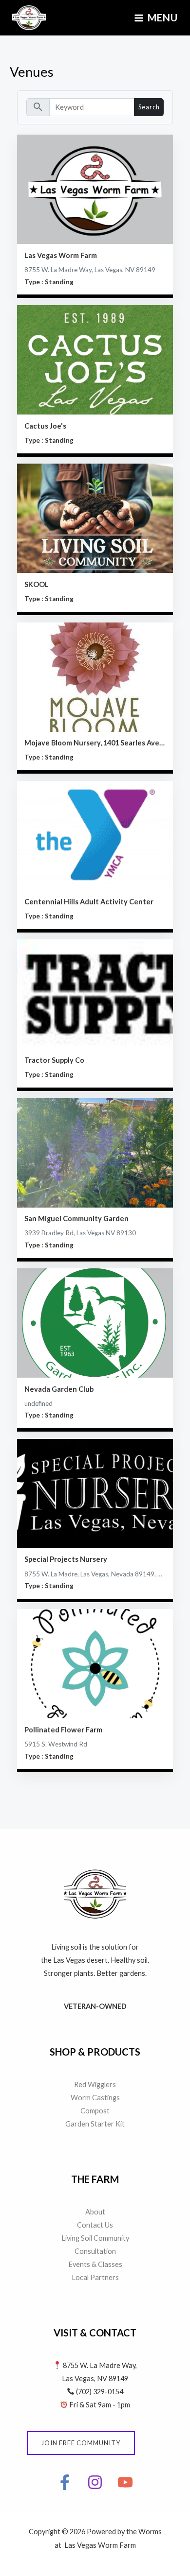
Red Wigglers (95, 2084)
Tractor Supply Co (54, 1060)
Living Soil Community (95, 2238)
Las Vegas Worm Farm (61, 255)
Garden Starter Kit (95, 2124)
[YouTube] (125, 2482)
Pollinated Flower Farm (63, 1730)
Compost (95, 2111)
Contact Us (95, 2225)
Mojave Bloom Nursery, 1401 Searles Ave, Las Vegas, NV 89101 (95, 743)
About (95, 2212)
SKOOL (37, 584)
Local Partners (95, 2277)
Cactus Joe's (45, 426)
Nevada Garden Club (59, 1389)
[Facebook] (65, 2482)
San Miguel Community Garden (76, 1219)
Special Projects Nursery (66, 1559)
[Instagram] (95, 2482)
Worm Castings (95, 2098)
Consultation (95, 2251)
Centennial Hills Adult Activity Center (89, 902)
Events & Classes (95, 2264)
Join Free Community (81, 2443)
